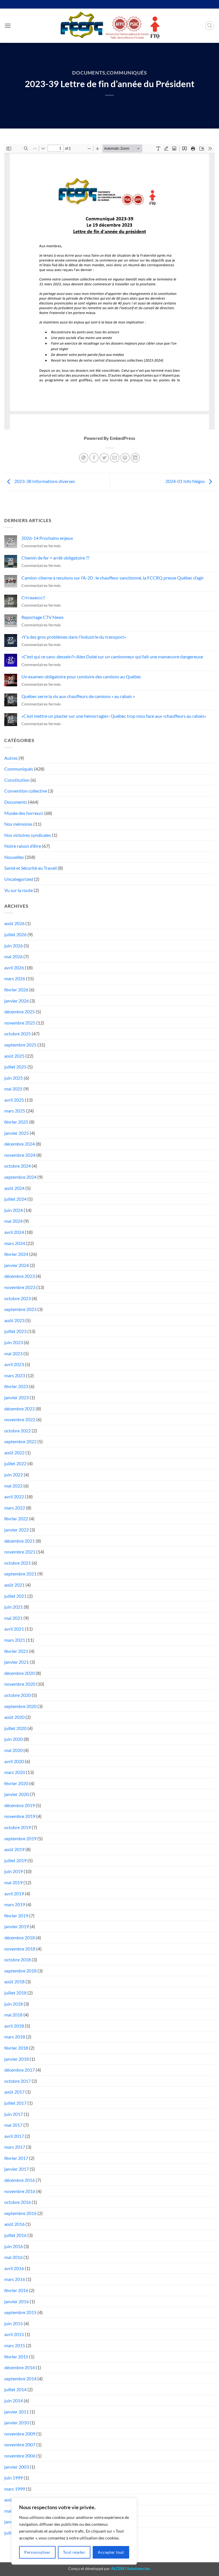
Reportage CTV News (42, 617)
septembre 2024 (20, 1177)
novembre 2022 (20, 1419)
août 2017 (14, 2092)
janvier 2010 (17, 2422)
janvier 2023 (17, 1397)
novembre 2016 (20, 2191)
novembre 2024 (20, 1155)
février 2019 (16, 1916)
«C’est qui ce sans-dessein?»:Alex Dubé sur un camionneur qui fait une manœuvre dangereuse (112, 656)
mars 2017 (15, 2147)
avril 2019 (14, 1894)
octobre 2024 (18, 1166)
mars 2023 (15, 1375)
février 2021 (16, 1651)
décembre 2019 (20, 1805)
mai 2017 (13, 2125)
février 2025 (16, 1122)
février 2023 (16, 1386)
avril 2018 (14, 2026)
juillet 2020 (15, 1728)
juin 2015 (14, 2323)
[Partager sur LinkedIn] (135, 458)
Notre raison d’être (23, 846)
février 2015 (16, 2357)
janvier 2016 (17, 2301)
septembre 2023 (20, 1309)
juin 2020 (14, 1739)
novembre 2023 (20, 1287)
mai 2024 (13, 1221)
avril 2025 (14, 1100)
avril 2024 (14, 1232)
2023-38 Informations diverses (44, 481)
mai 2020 (13, 1750)
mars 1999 (15, 2489)
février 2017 (16, 2158)
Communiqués (127, 73)
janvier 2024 (17, 1265)
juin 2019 (14, 1871)
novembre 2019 (20, 1816)
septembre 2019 (20, 1838)
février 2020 (16, 1783)
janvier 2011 (17, 2412)
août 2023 (14, 1320)
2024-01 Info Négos (185, 481)
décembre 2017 (20, 2070)
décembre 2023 (20, 1276)
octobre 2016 (18, 2202)
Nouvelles (14, 857)
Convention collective (26, 791)
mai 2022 (13, 1486)
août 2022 (14, 1453)
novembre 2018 (20, 1949)
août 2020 (14, 1717)
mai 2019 (13, 1882)
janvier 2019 (17, 1926)
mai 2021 (13, 1618)
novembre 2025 (20, 1023)
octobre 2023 (18, 1298)
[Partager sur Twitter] (104, 458)
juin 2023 (14, 1342)
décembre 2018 (20, 1937)
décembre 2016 (20, 2180)
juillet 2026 (15, 934)
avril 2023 (14, 1364)
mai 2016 (13, 2257)
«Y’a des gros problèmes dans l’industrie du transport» (74, 637)
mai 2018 (13, 2015)
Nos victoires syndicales (28, 835)
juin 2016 (14, 2246)
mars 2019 (15, 1904)
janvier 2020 (17, 1794)
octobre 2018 (18, 1959)
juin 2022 (14, 1475)
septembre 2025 (20, 1045)
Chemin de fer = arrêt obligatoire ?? (55, 558)
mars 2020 (15, 1772)
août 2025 (14, 1056)
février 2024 (16, 1254)
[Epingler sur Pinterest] (125, 458)
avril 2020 (14, 1761)
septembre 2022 (20, 1441)
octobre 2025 (18, 1034)
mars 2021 (15, 1640)
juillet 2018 (15, 1993)
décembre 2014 (20, 2367)
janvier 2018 (17, 2059)
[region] (74, 2531)
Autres (11, 758)
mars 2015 (15, 2345)
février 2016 (16, 2290)
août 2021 (14, 1585)
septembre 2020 (20, 1706)
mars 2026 (15, 978)
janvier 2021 (17, 1662)
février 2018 (16, 2048)
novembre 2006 (20, 2456)
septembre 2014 (20, 2378)
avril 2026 (14, 968)
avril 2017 (14, 2136)
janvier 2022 (17, 1530)
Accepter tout (111, 2552)
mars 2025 (15, 1111)
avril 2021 (14, 1629)
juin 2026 (14, 946)
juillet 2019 (15, 1860)
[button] (8, 26)
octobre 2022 (18, 1431)
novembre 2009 (20, 2434)
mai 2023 (13, 1353)
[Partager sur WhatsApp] (84, 458)
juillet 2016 (15, 2235)
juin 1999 (14, 2478)
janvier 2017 (17, 2169)
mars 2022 (15, 1508)
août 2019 (14, 1849)
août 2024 (14, 1188)
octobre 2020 (18, 1695)
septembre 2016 (20, 2213)
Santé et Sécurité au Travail (31, 868)
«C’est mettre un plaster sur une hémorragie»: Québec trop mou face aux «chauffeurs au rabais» (114, 716)
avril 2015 (14, 2334)
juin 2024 (14, 1210)
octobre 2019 (18, 1827)
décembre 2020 (20, 1673)
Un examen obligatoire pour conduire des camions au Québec (81, 676)
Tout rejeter (74, 2552)
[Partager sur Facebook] (94, 458)
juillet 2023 (15, 1331)
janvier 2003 (17, 2467)
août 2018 (14, 1981)
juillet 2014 (15, 2389)
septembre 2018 (20, 1971)
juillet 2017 (15, 2103)
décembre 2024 (20, 1144)
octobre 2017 (18, 2081)
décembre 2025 (20, 1012)
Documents (89, 73)
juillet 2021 (15, 1596)
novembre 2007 (20, 2444)
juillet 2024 (15, 1199)
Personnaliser (37, 2552)
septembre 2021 (20, 1574)
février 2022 (16, 1518)
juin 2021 (14, 1607)
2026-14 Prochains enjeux (47, 538)
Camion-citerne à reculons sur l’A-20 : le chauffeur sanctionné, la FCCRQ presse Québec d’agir (113, 578)
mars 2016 (15, 2279)
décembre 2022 (20, 1409)
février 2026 (16, 990)
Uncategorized (19, 879)
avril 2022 (14, 1497)
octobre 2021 (18, 1563)
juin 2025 (14, 1078)
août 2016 (14, 2224)
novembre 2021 (20, 1552)
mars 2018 (15, 2037)
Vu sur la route (19, 890)
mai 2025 (13, 1089)
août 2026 (14, 923)
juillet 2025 (15, 1067)
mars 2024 (15, 1243)
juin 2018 (14, 2004)
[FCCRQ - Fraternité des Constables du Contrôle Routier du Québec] (109, 26)
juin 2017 (14, 2114)
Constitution (17, 780)
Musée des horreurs (24, 813)
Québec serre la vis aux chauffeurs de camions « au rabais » (78, 696)
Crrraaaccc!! (33, 597)
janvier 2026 (17, 1001)
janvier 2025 (17, 1133)
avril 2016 (14, 2268)
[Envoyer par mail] (115, 458)
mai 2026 (13, 956)
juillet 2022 (15, 1463)
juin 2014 (14, 2400)
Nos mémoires (18, 824)
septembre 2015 (20, 2312)
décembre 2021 (20, 1541)
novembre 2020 (20, 1684)
